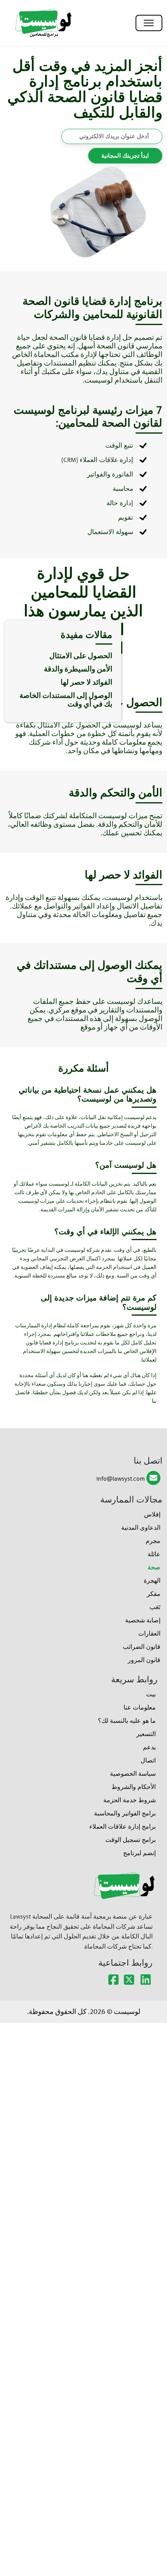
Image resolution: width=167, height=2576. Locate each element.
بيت (151, 1694)
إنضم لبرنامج (139, 1853)
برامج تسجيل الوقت (130, 1840)
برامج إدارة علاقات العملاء (123, 1827)
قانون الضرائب (142, 1647)
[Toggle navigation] (149, 23)
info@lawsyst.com (121, 1479)
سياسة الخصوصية (133, 1774)
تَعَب (155, 1607)
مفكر (154, 1594)
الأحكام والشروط (134, 1787)
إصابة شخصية (143, 1620)
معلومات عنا (140, 1707)
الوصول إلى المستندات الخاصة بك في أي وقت (66, 700)
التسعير (146, 1734)
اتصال (148, 1760)
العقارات (149, 1633)
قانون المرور (144, 1660)
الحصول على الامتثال (81, 656)
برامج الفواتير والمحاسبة (125, 1813)
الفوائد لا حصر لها (86, 682)
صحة (154, 1567)
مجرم (153, 1541)
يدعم (149, 1747)
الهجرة (152, 1581)
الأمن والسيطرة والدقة (78, 669)
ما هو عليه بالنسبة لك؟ (127, 1721)
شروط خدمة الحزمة (130, 1800)
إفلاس (152, 1514)
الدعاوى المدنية (141, 1528)
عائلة (154, 1554)
